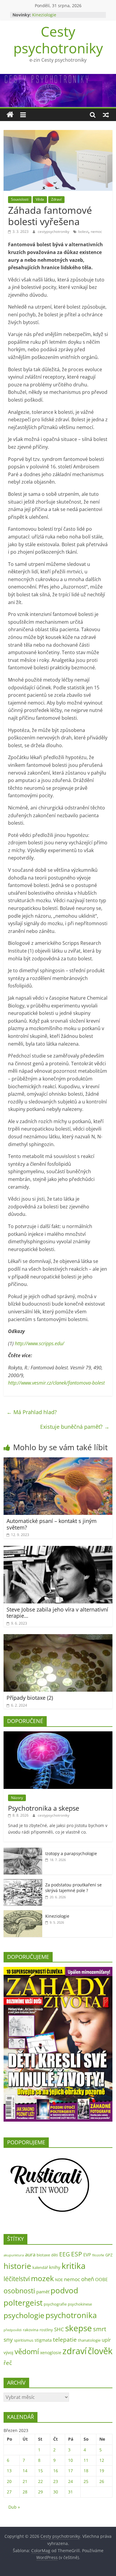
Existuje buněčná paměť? (75, 1427)
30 (56, 2492)
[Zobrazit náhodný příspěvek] (106, 115)
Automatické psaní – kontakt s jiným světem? (52, 1524)
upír (106, 2340)
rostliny (46, 2330)
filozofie (98, 2255)
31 (70, 2492)
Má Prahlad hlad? (32, 1412)
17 (70, 2471)
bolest (83, 232)
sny (8, 2339)
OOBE (101, 2279)
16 (56, 2471)
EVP (87, 2255)
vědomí (27, 2351)
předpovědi (13, 2330)
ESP (77, 2254)
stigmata (43, 2340)
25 (86, 2481)
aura (30, 2254)
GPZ (109, 2255)
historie (17, 2266)
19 (102, 2471)
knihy (55, 2267)
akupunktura (14, 2255)
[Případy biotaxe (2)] (58, 1638)
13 (9, 2471)
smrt (100, 2329)
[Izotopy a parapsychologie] (23, 1851)
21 (25, 2481)
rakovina (31, 2330)
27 (9, 2492)
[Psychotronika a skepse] (58, 1734)
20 (9, 2481)
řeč (8, 2363)
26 (102, 2481)
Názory (17, 1798)
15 (40, 2471)
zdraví (75, 2351)
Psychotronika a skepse (44, 1808)
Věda (40, 199)
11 (86, 2460)
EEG (65, 2254)
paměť (43, 2292)
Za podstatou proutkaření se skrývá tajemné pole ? (73, 1888)
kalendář (40, 2267)
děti (55, 2255)
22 (40, 2481)
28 (25, 2492)
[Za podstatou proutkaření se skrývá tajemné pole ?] (23, 1882)
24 (70, 2481)
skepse (79, 2328)
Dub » (14, 2507)
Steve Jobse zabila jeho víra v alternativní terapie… (57, 1613)
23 (56, 2481)
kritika (74, 2266)
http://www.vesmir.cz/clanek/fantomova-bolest (56, 1383)
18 (86, 2471)
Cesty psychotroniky (58, 40)
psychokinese (80, 2304)
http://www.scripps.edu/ (40, 1343)
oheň (88, 2279)
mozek (42, 2278)
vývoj (8, 2353)
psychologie (24, 2315)
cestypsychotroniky (54, 232)
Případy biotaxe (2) (30, 1698)
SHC (59, 2329)
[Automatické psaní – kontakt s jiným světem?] (58, 1461)
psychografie (55, 2304)
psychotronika (71, 2315)
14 (25, 2471)
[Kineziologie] (23, 1913)
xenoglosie (51, 2353)
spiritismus (24, 2340)
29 (40, 2492)
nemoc (96, 232)
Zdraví (56, 199)
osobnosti (19, 2291)
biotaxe (43, 2255)
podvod (64, 2290)
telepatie (65, 2339)
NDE (59, 2280)
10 (70, 2460)
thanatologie (89, 2340)
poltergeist (23, 2303)
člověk (100, 2351)
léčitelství (17, 2279)
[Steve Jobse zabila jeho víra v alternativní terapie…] (58, 1549)
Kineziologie (44, 15)
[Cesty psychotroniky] (10, 115)
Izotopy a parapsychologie (71, 1853)
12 (102, 2460)
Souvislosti (20, 199)
